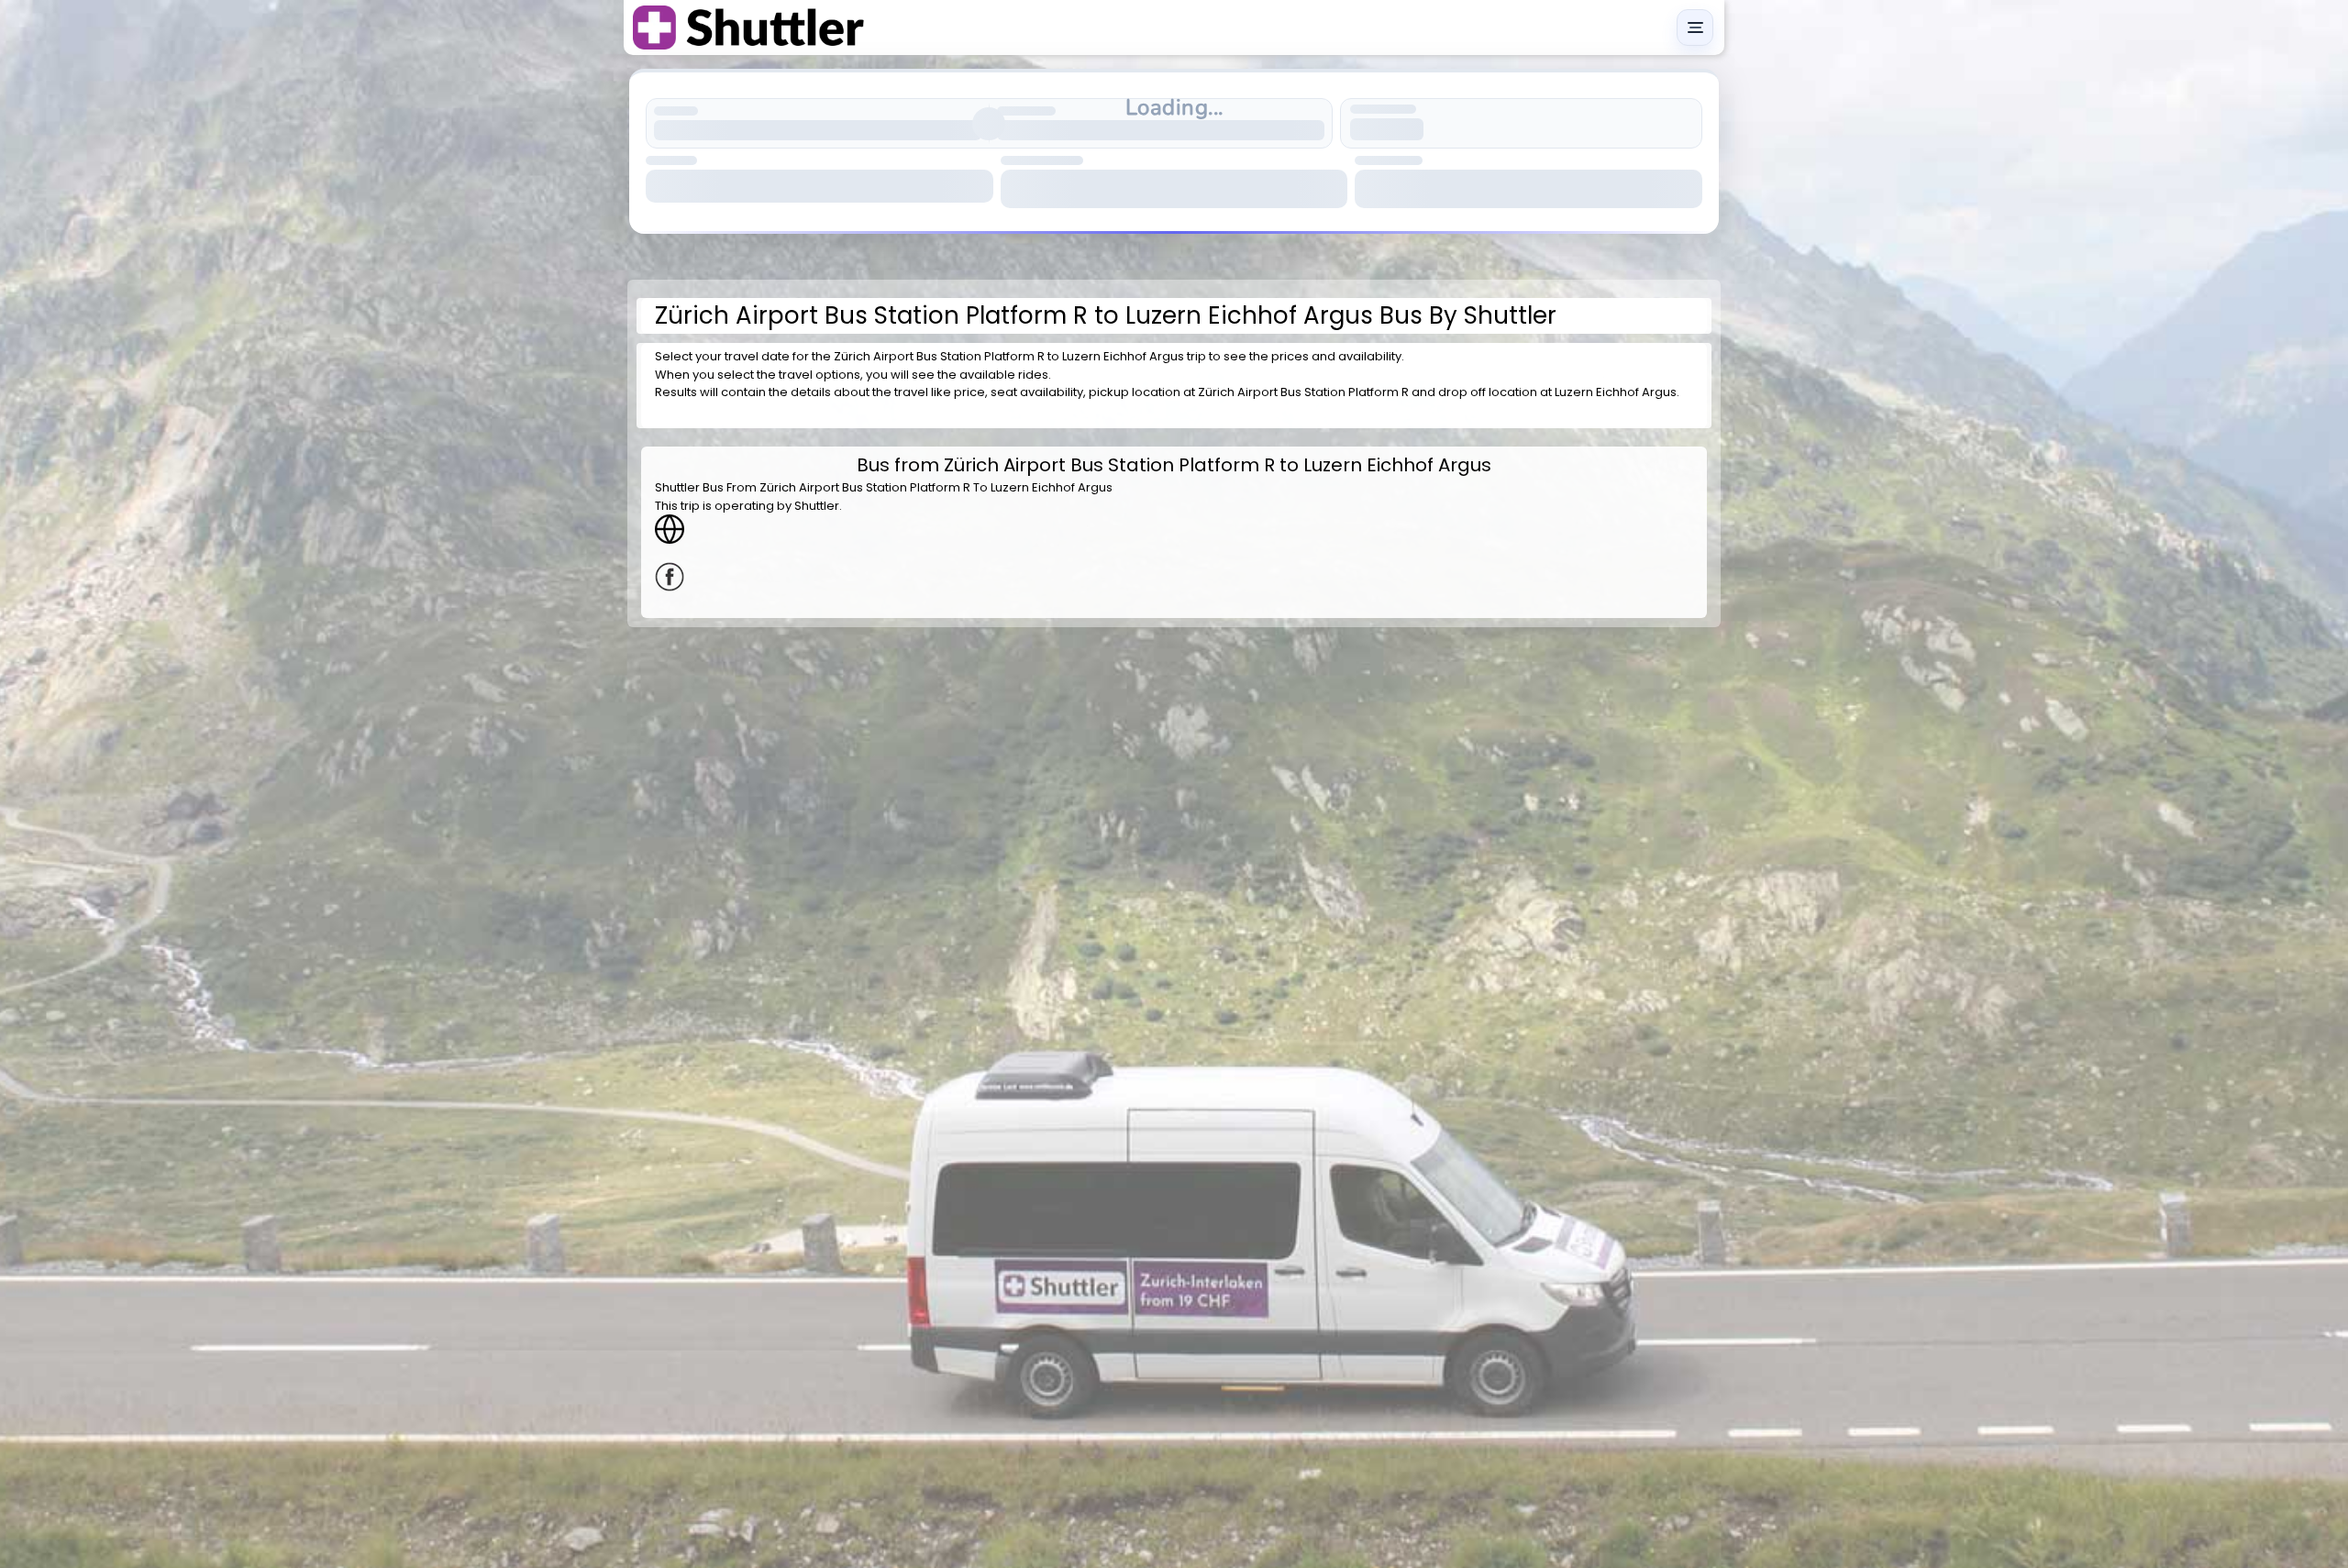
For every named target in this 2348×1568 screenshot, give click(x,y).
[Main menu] (1695, 28)
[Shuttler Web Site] (1174, 529)
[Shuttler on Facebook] (1174, 577)
